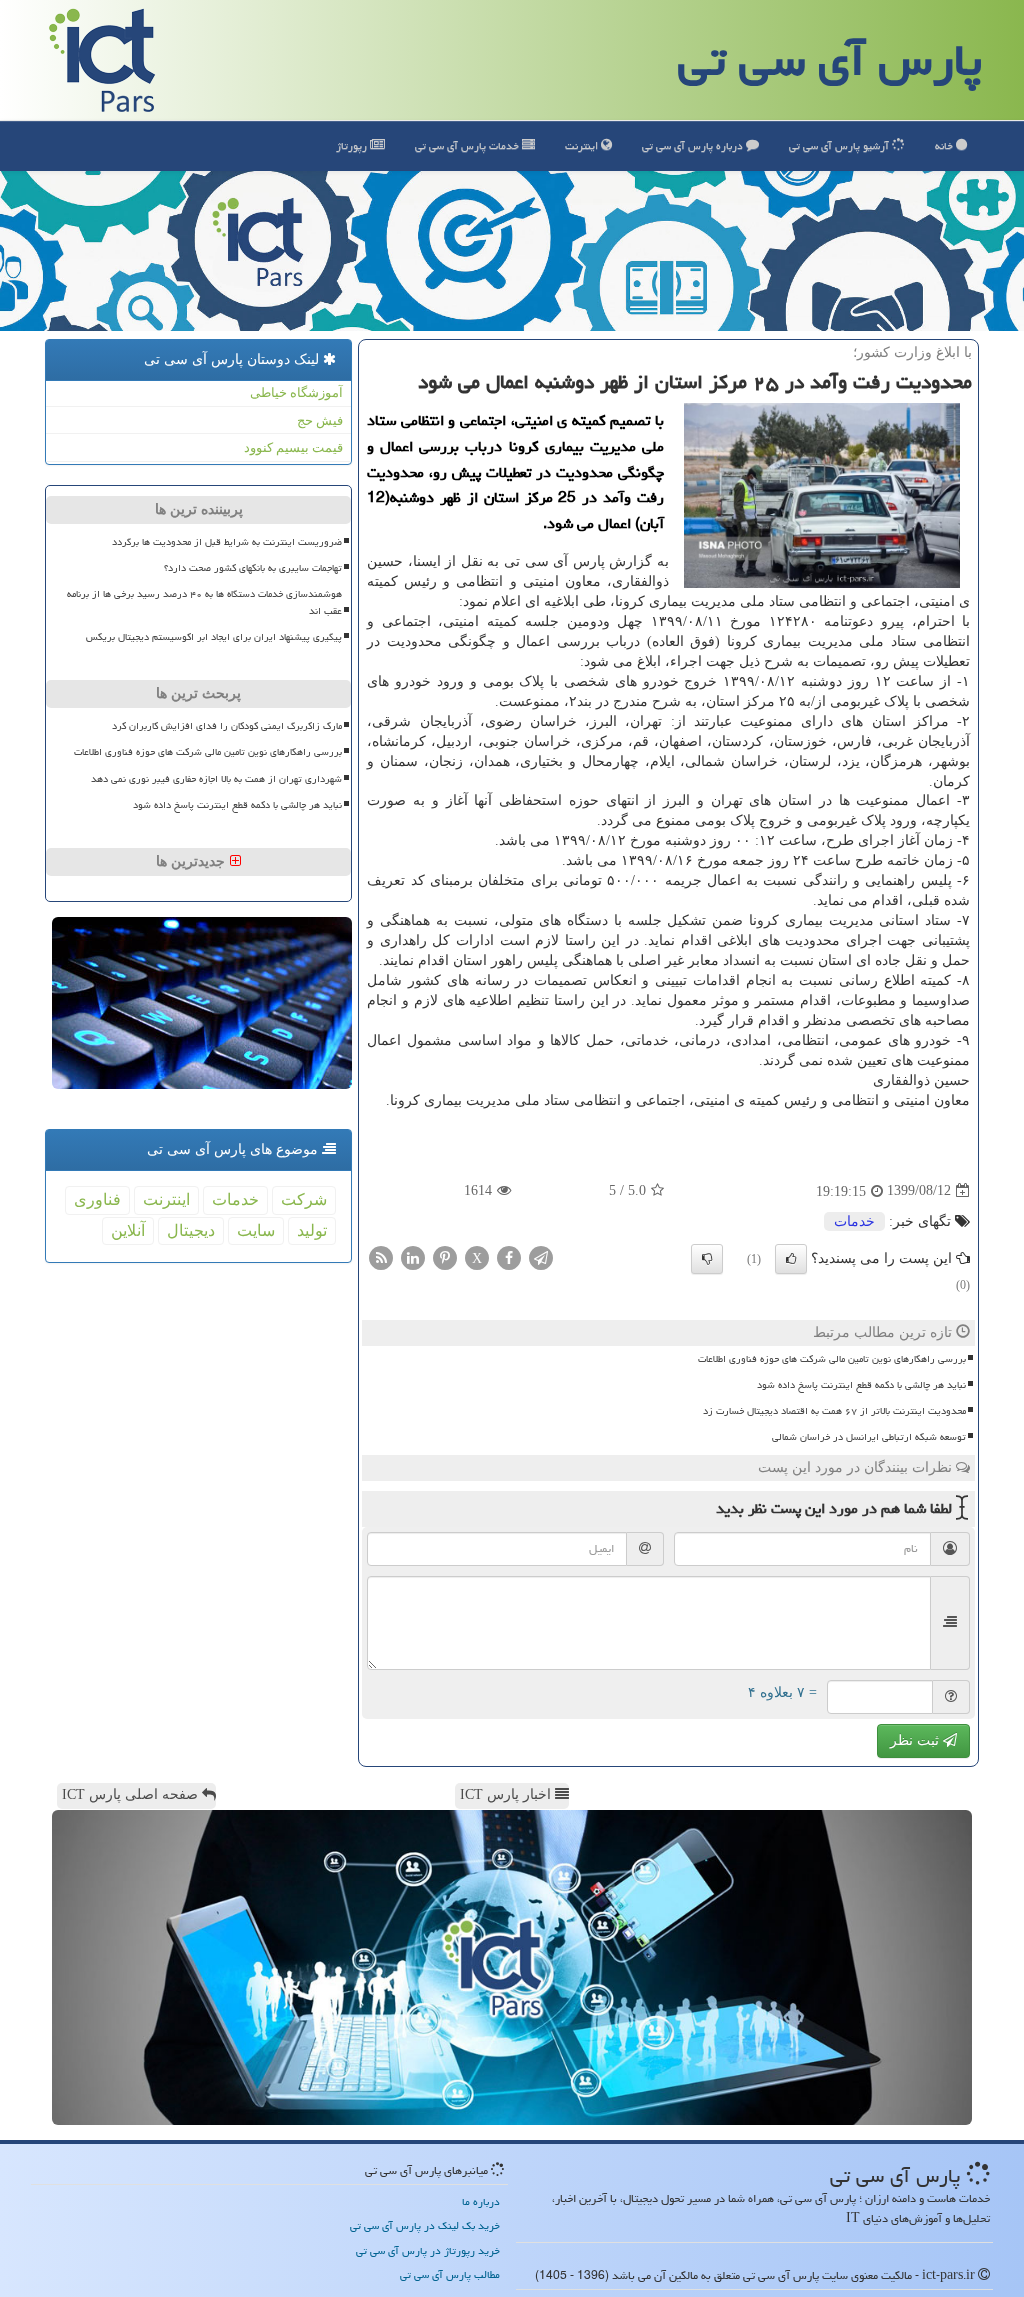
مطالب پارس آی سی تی (450, 2274)
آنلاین (128, 1230)
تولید (312, 1230)
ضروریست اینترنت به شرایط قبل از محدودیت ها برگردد (227, 542)
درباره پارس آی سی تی (694, 145)
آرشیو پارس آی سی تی (840, 145)
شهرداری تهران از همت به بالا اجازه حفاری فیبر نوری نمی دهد (216, 779)
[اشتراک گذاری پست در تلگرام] (541, 1256)
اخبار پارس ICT (507, 1794)
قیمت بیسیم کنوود (293, 447)
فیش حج (320, 420)
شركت (304, 1199)
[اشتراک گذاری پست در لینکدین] (413, 1256)
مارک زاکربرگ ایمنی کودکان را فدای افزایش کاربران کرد (227, 726)
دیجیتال (191, 1230)
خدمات (468, 145)
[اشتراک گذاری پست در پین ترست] (445, 1256)
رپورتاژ (353, 145)
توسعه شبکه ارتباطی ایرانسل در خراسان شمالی (869, 1437)
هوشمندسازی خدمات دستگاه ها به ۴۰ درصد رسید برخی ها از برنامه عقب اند (204, 602)
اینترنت (583, 145)
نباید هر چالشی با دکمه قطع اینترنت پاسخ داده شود (861, 1385)
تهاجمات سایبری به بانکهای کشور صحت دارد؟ (253, 568)
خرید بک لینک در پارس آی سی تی (425, 2225)
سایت (256, 1230)
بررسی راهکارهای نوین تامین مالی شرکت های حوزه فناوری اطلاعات (832, 1359)
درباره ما (481, 2201)
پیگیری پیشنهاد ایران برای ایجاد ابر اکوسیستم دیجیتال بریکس (214, 637)
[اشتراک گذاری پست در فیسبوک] (509, 1256)
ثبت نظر (916, 1740)
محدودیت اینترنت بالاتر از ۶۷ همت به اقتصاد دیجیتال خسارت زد (834, 1411)
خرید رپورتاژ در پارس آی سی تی (428, 2250)
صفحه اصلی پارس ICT (132, 1794)
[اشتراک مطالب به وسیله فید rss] (381, 1256)
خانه (945, 145)
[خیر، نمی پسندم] (707, 1259)
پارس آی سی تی (830, 60)
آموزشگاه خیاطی (296, 392)
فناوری (97, 1199)
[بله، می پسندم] (791, 1259)
